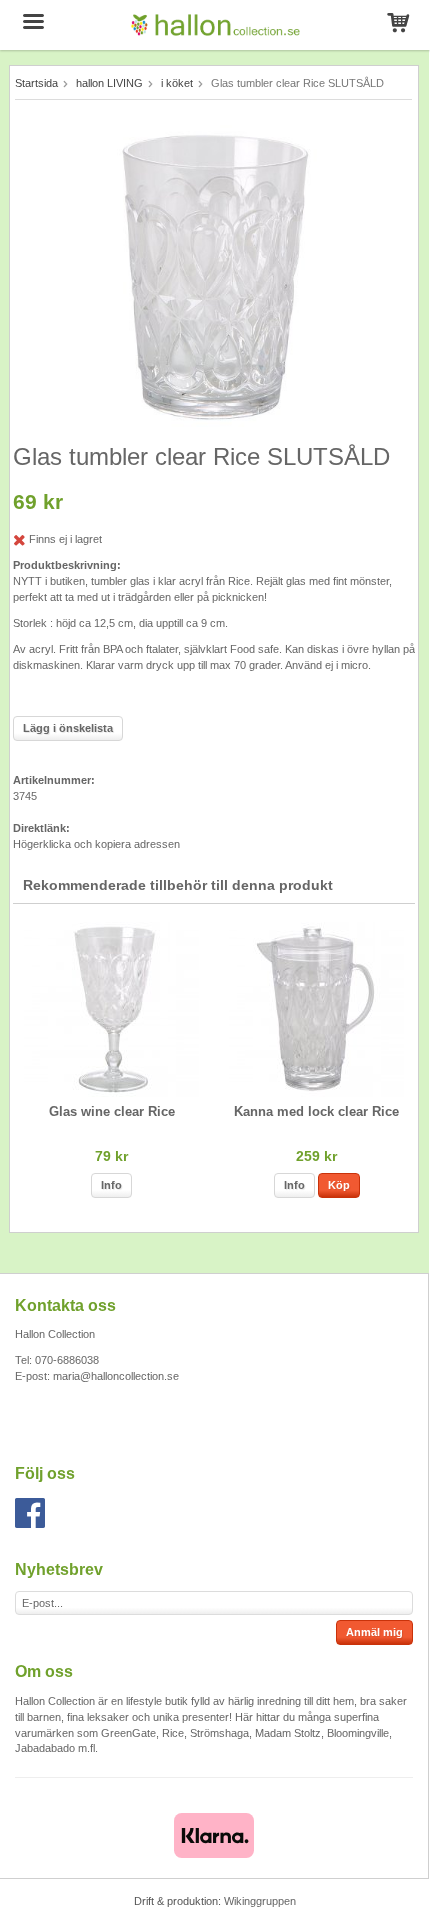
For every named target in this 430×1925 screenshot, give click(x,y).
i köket (177, 83)
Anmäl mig (374, 1632)
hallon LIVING (109, 83)
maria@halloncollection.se (116, 1376)
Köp (339, 1185)
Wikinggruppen (260, 1901)
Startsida (36, 83)
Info (111, 1185)
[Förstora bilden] (214, 275)
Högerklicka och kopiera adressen (96, 844)
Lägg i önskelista (68, 728)
